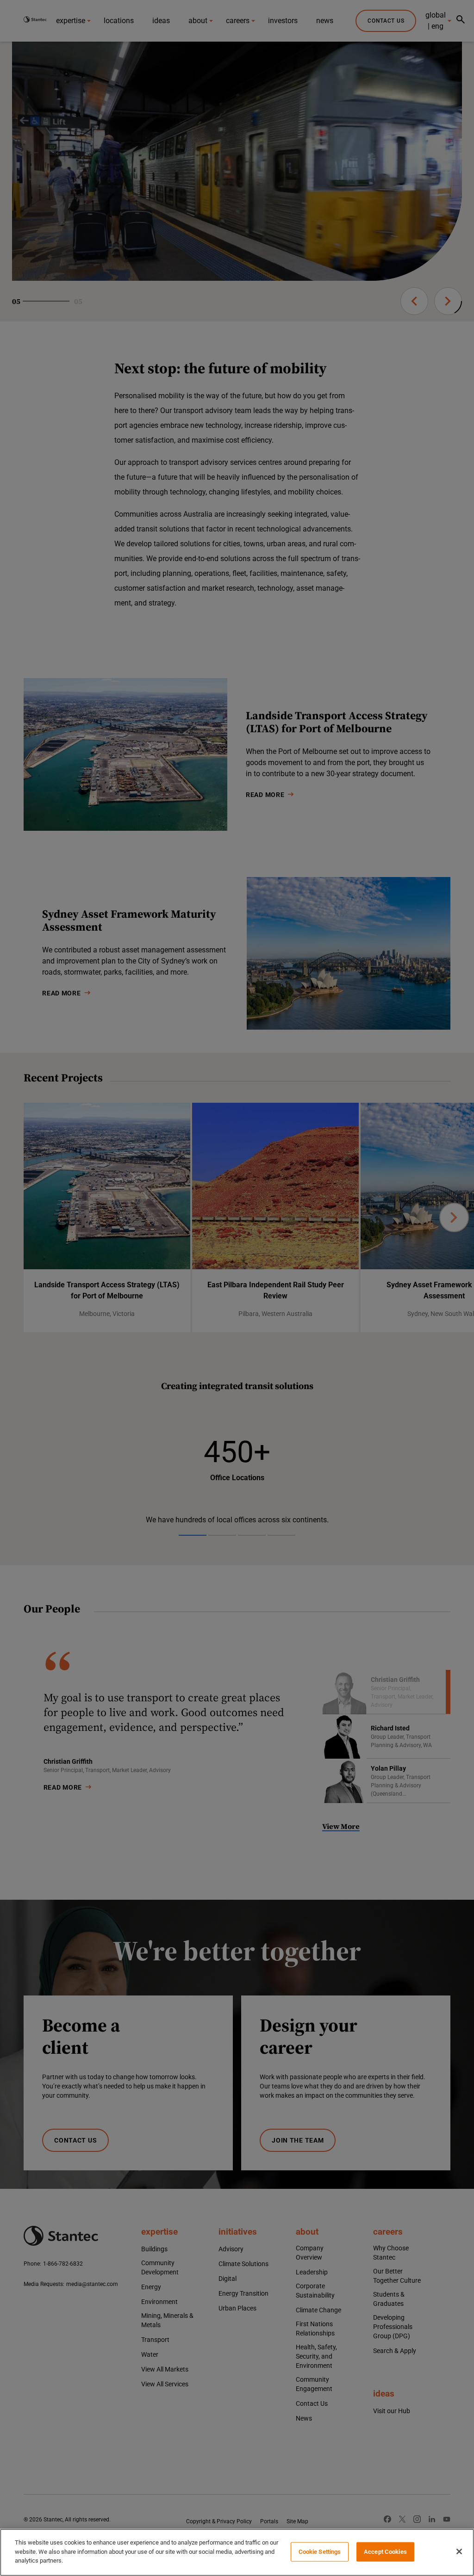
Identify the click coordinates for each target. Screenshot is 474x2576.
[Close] (459, 2551)
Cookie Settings (320, 2552)
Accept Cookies (385, 2552)
